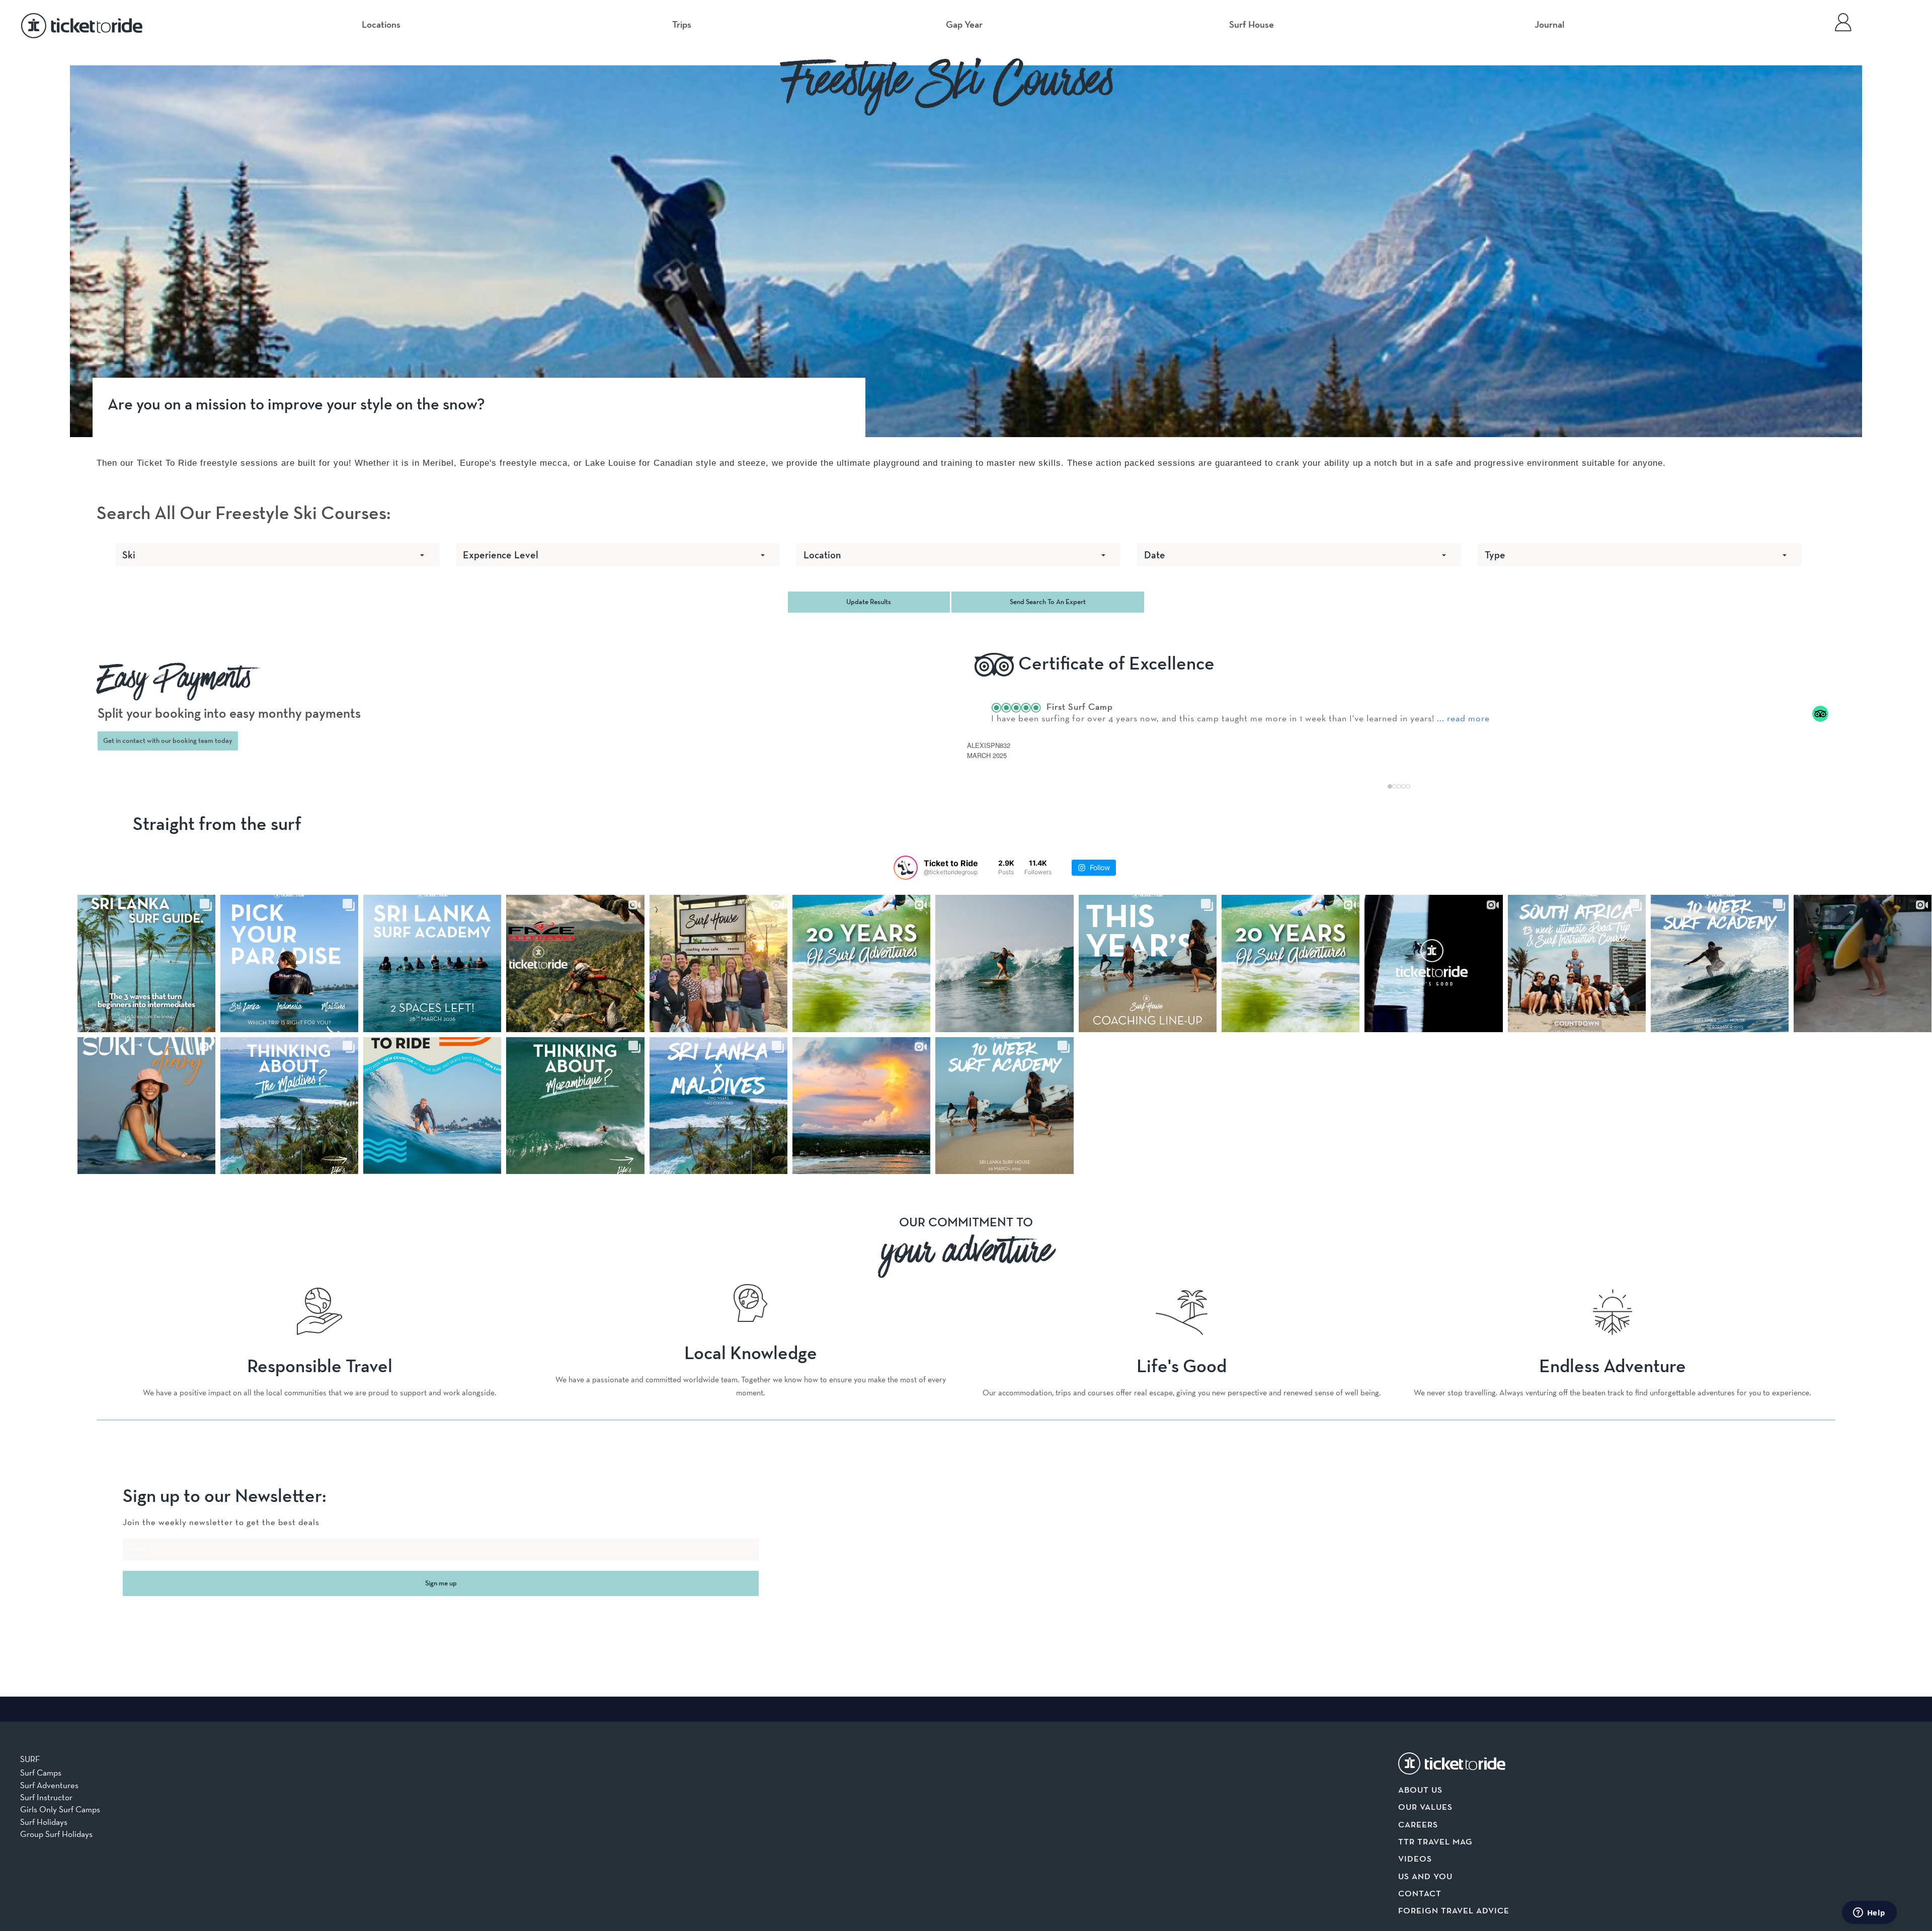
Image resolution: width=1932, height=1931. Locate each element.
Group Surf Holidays (56, 1834)
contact (1420, 1894)
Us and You (1425, 1877)
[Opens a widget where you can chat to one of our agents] (1869, 1913)
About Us (1420, 1790)
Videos (1415, 1859)
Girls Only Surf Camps (60, 1809)
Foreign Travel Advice (1454, 1911)
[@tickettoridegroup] (906, 868)
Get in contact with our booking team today (168, 741)
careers (1418, 1825)
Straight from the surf (217, 825)
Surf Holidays (44, 1822)
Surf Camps (41, 1773)
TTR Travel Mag (1435, 1842)
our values (1425, 1808)
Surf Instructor (46, 1797)
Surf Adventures (49, 1785)
